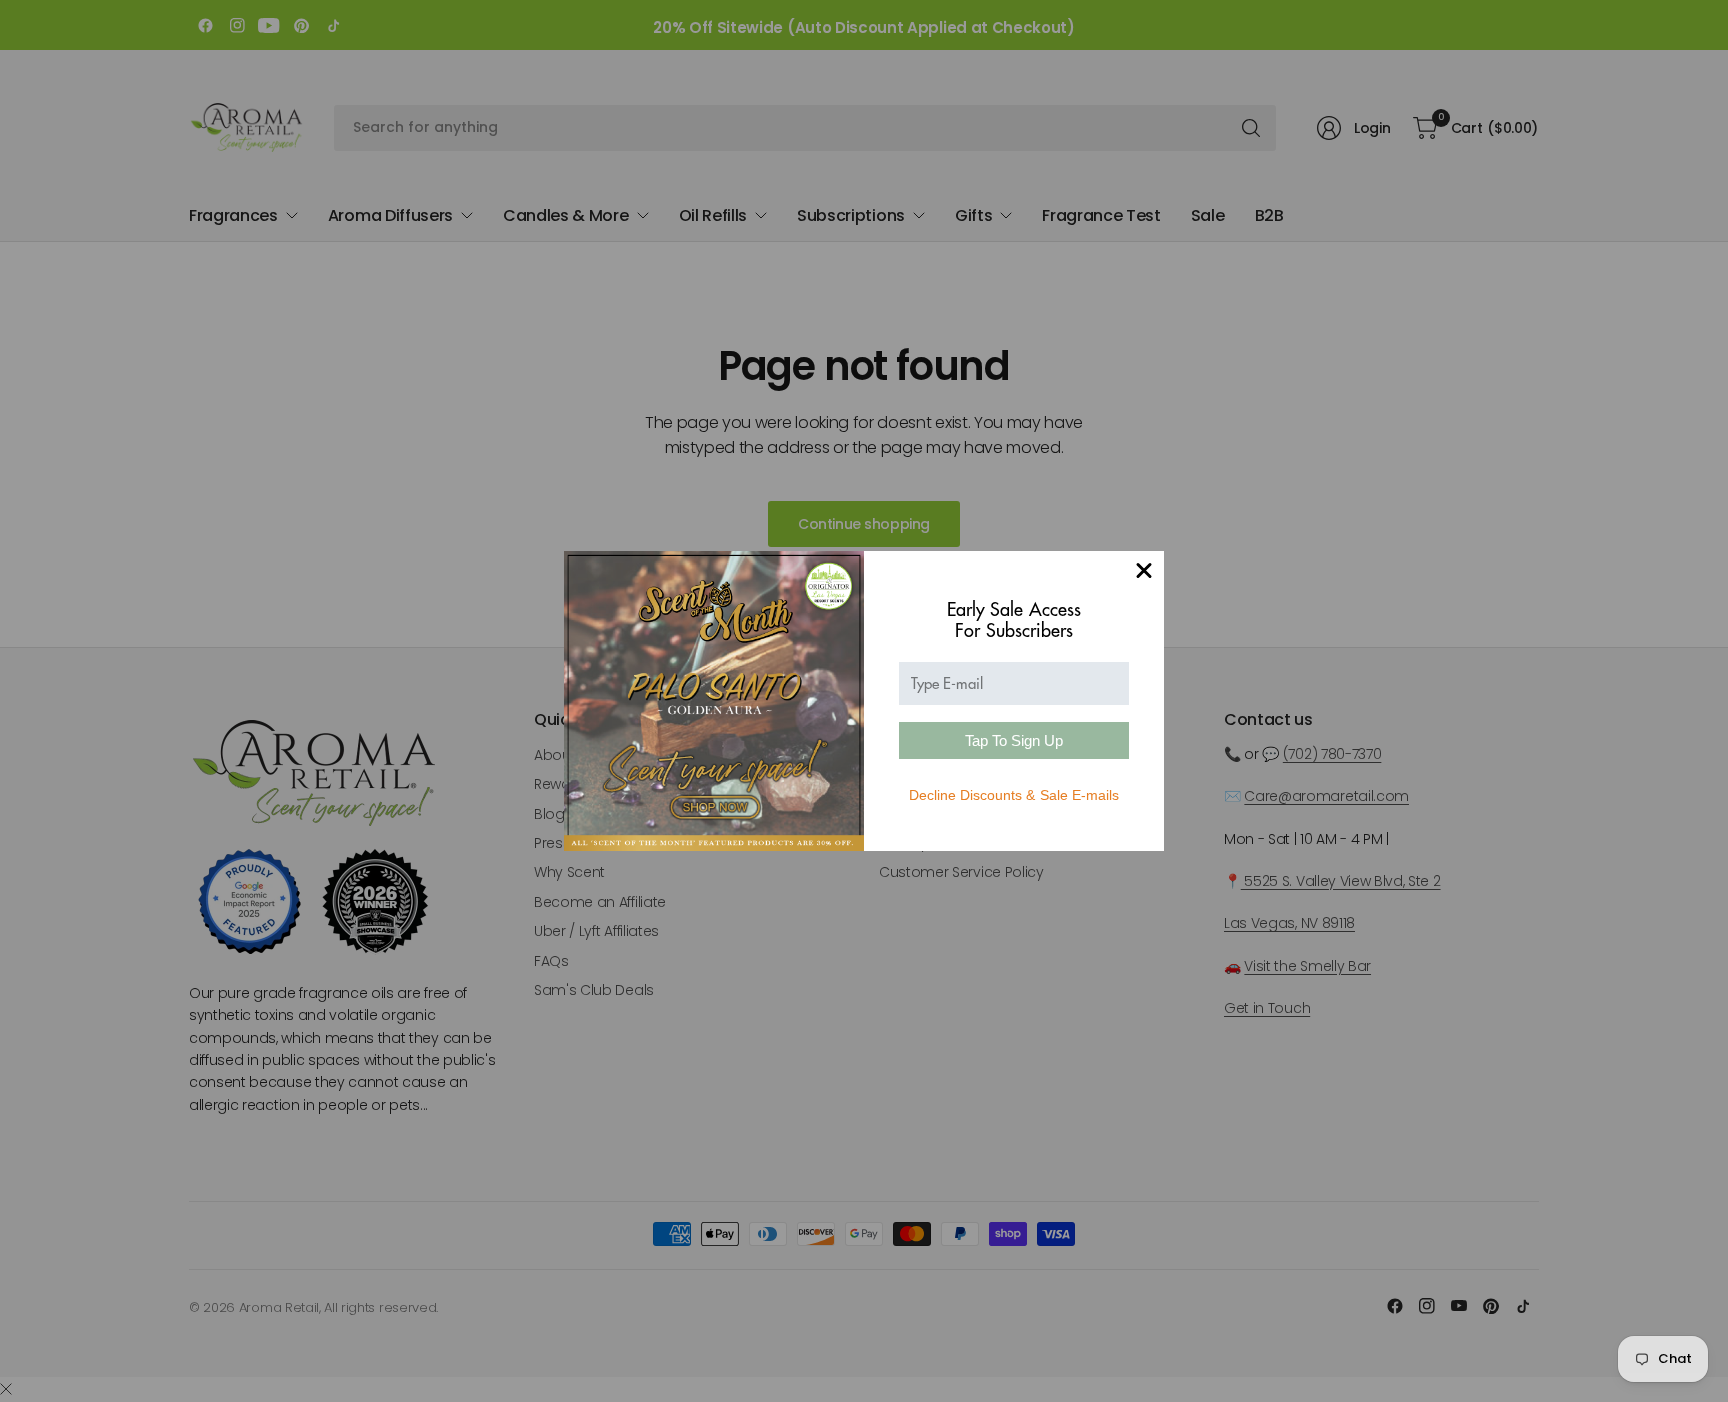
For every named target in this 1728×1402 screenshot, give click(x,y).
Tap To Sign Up (1014, 740)
